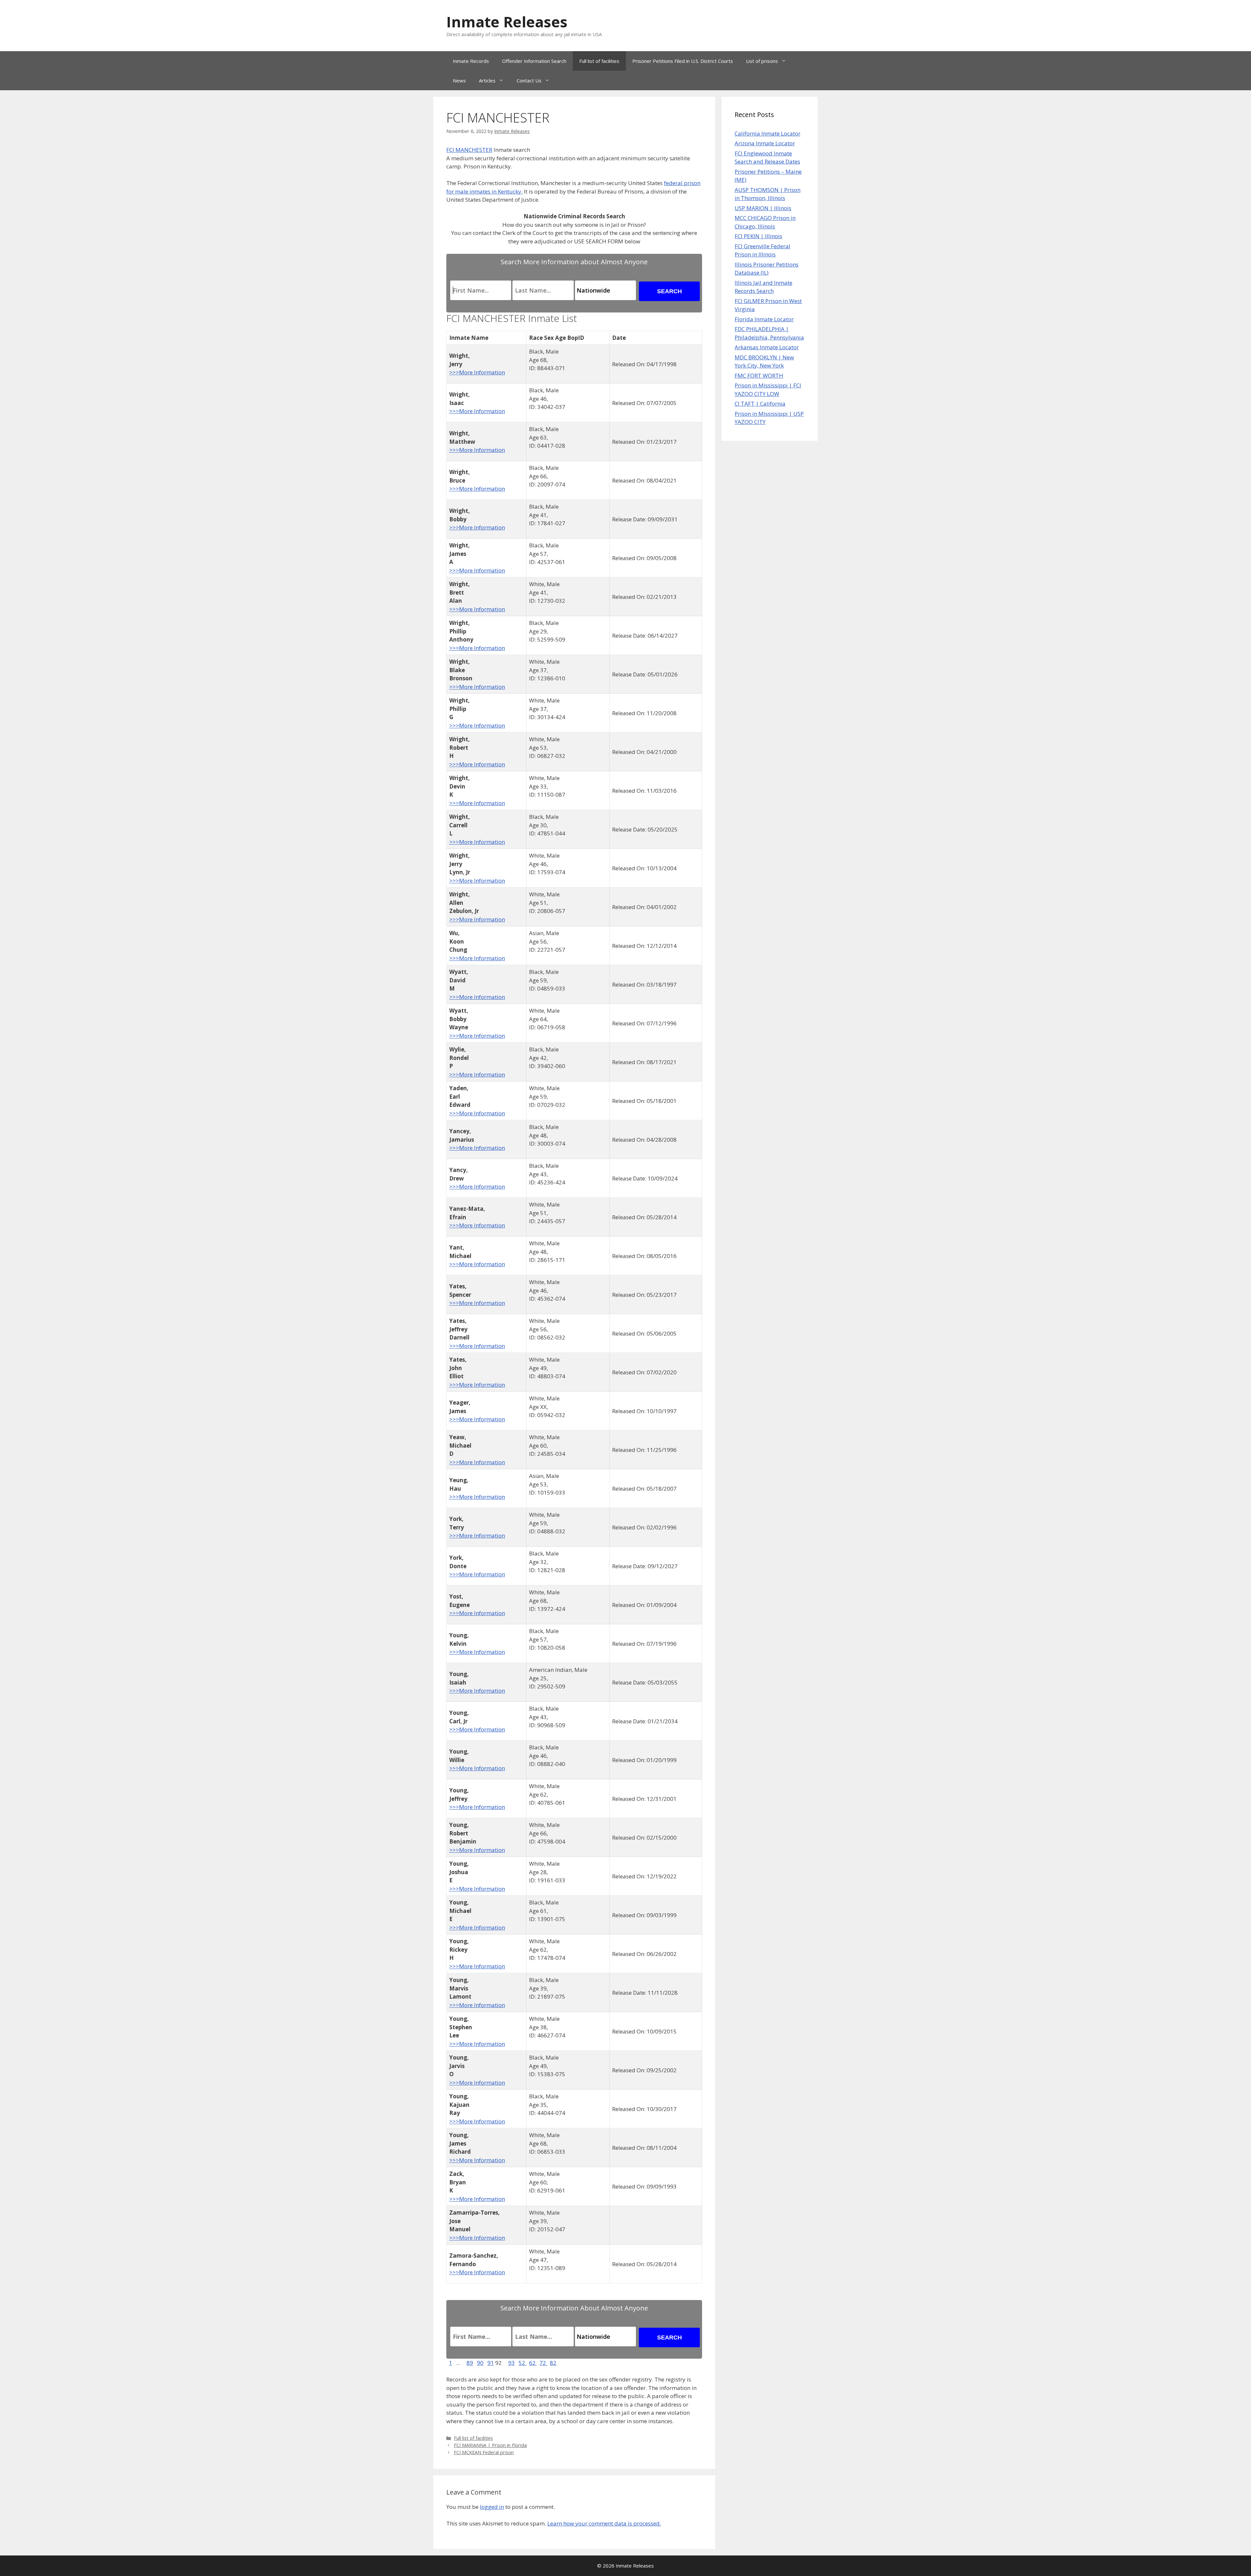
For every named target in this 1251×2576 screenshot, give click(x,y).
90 (480, 2363)
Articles (487, 80)
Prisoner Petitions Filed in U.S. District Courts (683, 61)
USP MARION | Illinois (763, 208)
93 (511, 2363)
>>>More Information (477, 372)
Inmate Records (471, 61)
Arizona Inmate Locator (765, 143)
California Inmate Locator (768, 133)
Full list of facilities (599, 61)
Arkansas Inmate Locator (767, 347)
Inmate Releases (507, 22)
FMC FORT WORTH (759, 376)
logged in (492, 2507)
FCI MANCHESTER (469, 150)
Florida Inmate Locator (764, 319)
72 (543, 2363)
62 (533, 2363)
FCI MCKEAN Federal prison (484, 2452)
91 (491, 2363)
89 (470, 2363)
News (459, 80)
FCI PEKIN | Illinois (758, 236)
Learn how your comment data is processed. (604, 2523)
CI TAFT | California (760, 404)
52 (523, 2363)
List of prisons (762, 61)
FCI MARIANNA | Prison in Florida (490, 2445)
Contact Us (529, 80)
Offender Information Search (534, 61)
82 (553, 2363)
